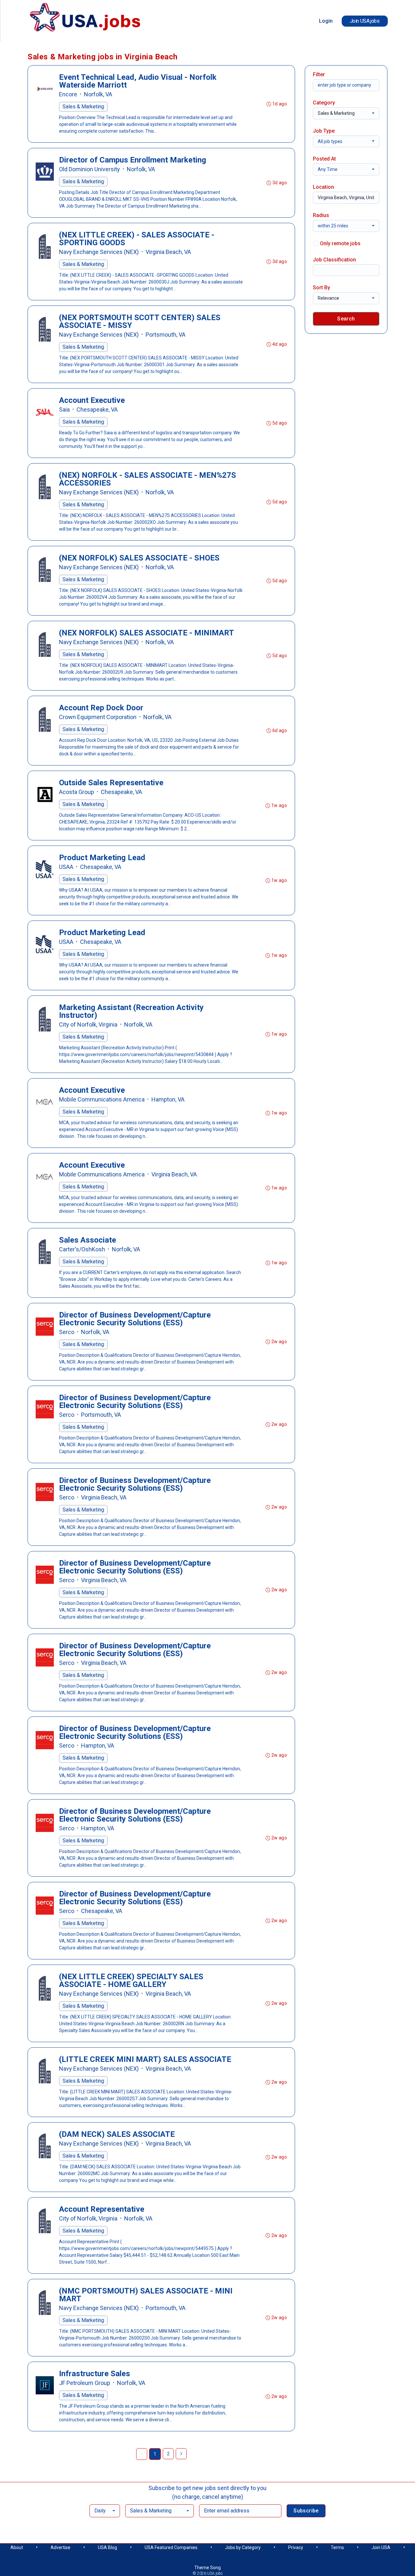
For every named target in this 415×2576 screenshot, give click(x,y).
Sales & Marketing (83, 107)
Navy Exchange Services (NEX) (99, 252)
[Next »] (181, 2454)
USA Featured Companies (171, 2547)
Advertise (60, 2547)
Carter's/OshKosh (82, 1249)
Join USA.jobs (365, 21)
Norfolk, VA (98, 94)
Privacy (296, 2547)
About (17, 2547)
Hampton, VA (168, 1099)
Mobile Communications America (102, 1099)
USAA (66, 867)
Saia (64, 409)
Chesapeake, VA (97, 409)
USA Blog (107, 2547)
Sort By (321, 288)
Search (346, 319)
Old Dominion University (89, 169)
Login (326, 21)
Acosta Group (77, 792)
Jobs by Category (243, 2547)
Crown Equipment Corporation (98, 717)
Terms (337, 2547)
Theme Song (207, 2568)
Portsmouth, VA (166, 335)
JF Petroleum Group (85, 2383)
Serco (67, 1332)
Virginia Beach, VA (168, 252)
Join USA (381, 2547)
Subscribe (306, 2511)
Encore (68, 94)
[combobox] (346, 113)
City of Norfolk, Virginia (88, 1024)
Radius (321, 215)
